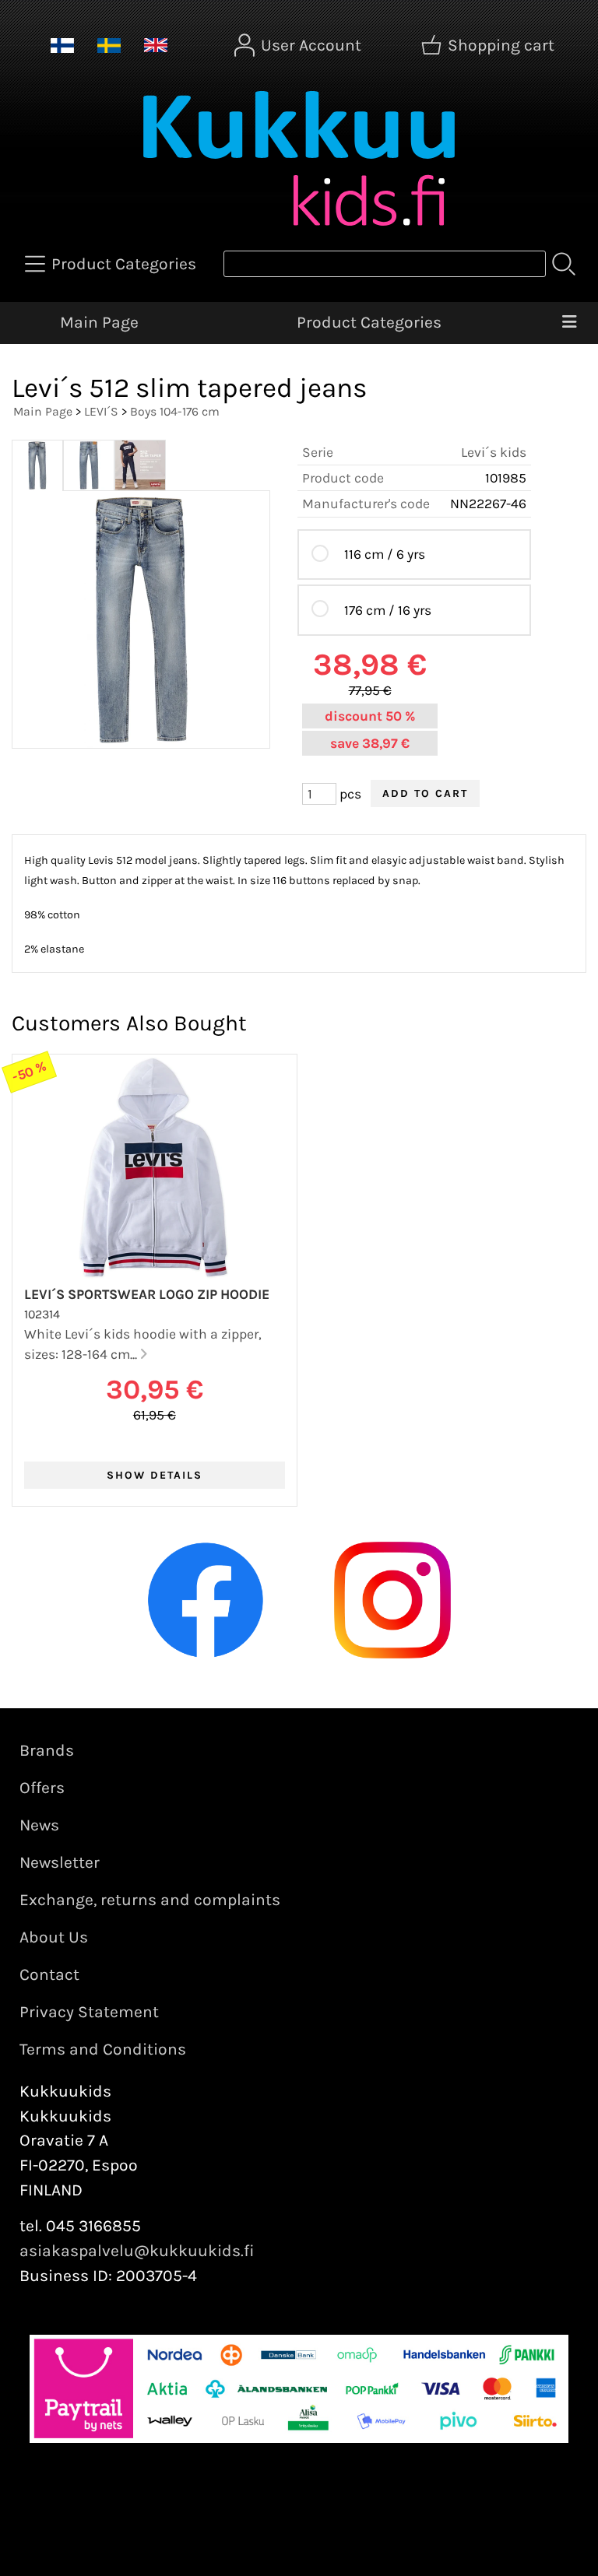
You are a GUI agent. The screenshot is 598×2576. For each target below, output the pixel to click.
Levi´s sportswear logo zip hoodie (147, 1294)
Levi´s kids (494, 452)
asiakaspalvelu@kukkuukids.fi (137, 2251)
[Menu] (569, 323)
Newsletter (60, 1862)
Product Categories (369, 322)
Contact (49, 1974)
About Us (54, 1937)
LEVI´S (101, 411)
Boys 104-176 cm (175, 411)
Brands (47, 1750)
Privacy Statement (89, 2012)
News (39, 1825)
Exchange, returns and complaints (150, 1900)
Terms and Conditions (103, 2049)
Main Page (99, 322)
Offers (42, 1788)
